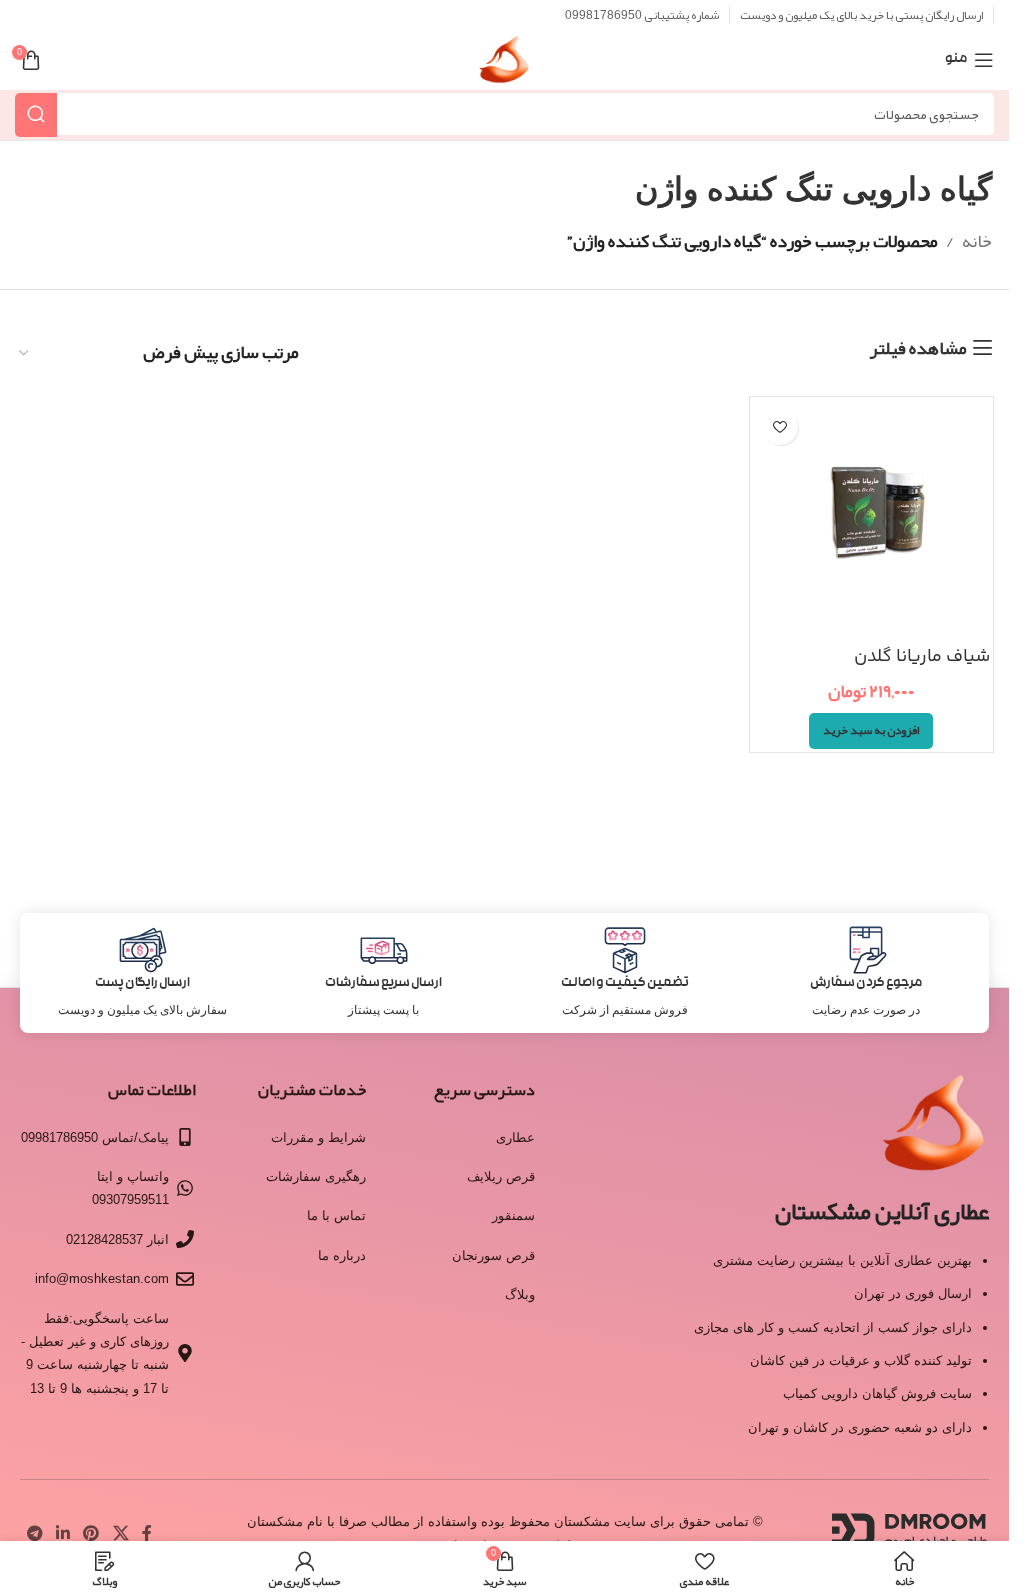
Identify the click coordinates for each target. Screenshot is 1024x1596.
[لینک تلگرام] (34, 1533)
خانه (977, 241)
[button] (871, 731)
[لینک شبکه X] (120, 1533)
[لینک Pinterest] (91, 1533)
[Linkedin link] (62, 1533)
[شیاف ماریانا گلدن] (872, 519)
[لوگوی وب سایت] (504, 66)
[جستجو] (36, 114)
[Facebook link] (147, 1533)
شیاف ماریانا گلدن (922, 657)
